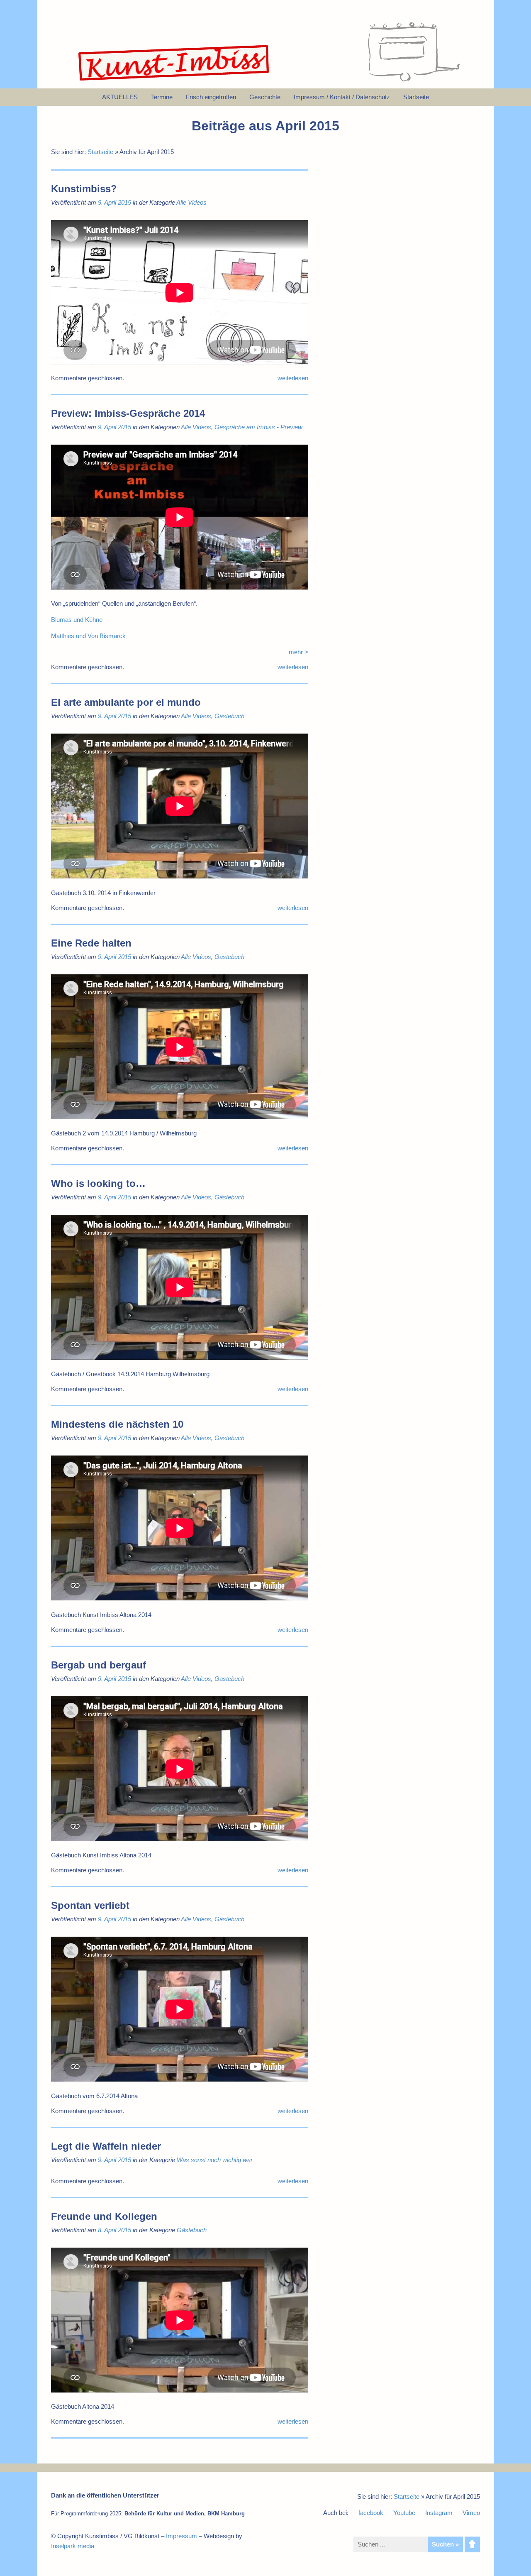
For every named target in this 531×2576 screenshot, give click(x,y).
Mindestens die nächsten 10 (117, 1424)
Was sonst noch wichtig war (215, 2160)
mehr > (298, 652)
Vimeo (471, 2513)
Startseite (100, 152)
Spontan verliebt (90, 1905)
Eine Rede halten (91, 943)
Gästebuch (229, 716)
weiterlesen (293, 378)
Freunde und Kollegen (104, 2216)
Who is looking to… (98, 1183)
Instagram (439, 2513)
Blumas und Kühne (78, 620)
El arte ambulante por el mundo (126, 702)
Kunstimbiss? (84, 189)
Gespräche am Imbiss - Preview (258, 427)
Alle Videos (191, 202)
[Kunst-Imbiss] (174, 81)
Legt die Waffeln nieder (106, 2146)
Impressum (181, 2536)
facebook (371, 2513)
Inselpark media (73, 2546)
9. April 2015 (114, 202)
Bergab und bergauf (99, 1665)
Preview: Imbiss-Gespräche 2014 (128, 413)
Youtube (404, 2513)
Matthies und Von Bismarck (88, 636)
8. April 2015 (114, 2230)
